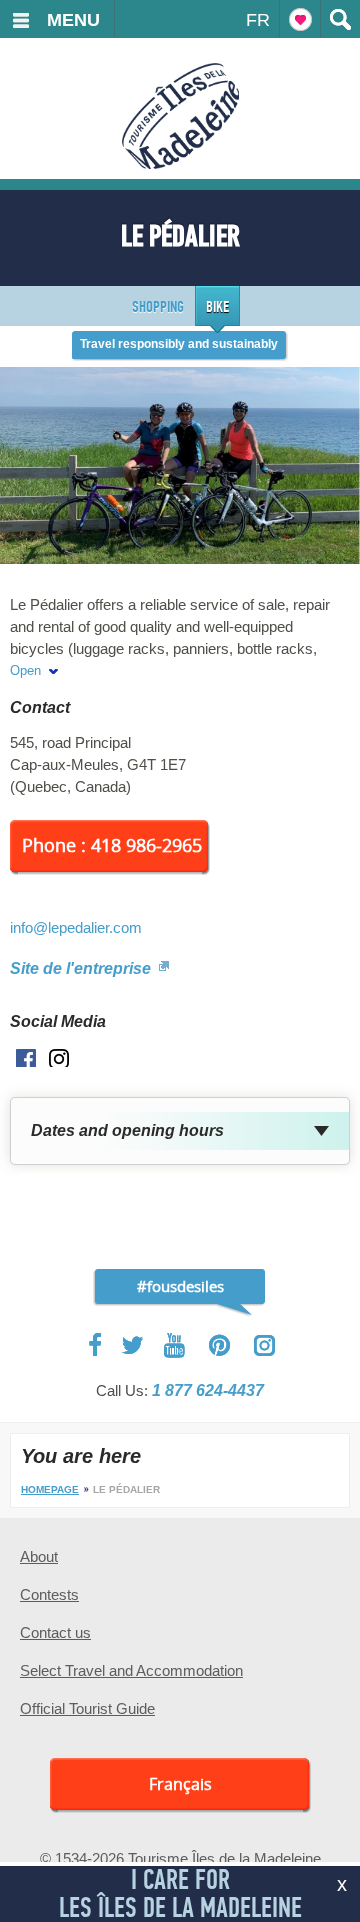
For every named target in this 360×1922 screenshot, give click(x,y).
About (39, 1556)
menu (73, 20)
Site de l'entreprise (82, 968)
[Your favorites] (300, 19)
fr (258, 20)
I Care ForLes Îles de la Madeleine (180, 1893)
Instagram (264, 1345)
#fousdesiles (180, 1286)
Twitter (133, 1345)
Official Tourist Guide (87, 1708)
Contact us (55, 1632)
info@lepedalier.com (76, 927)
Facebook (96, 1345)
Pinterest (220, 1345)
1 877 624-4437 (208, 1390)
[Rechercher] (340, 19)
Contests (49, 1594)
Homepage (50, 1489)
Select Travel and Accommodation (131, 1670)
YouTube (176, 1345)
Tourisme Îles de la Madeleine (180, 116)
